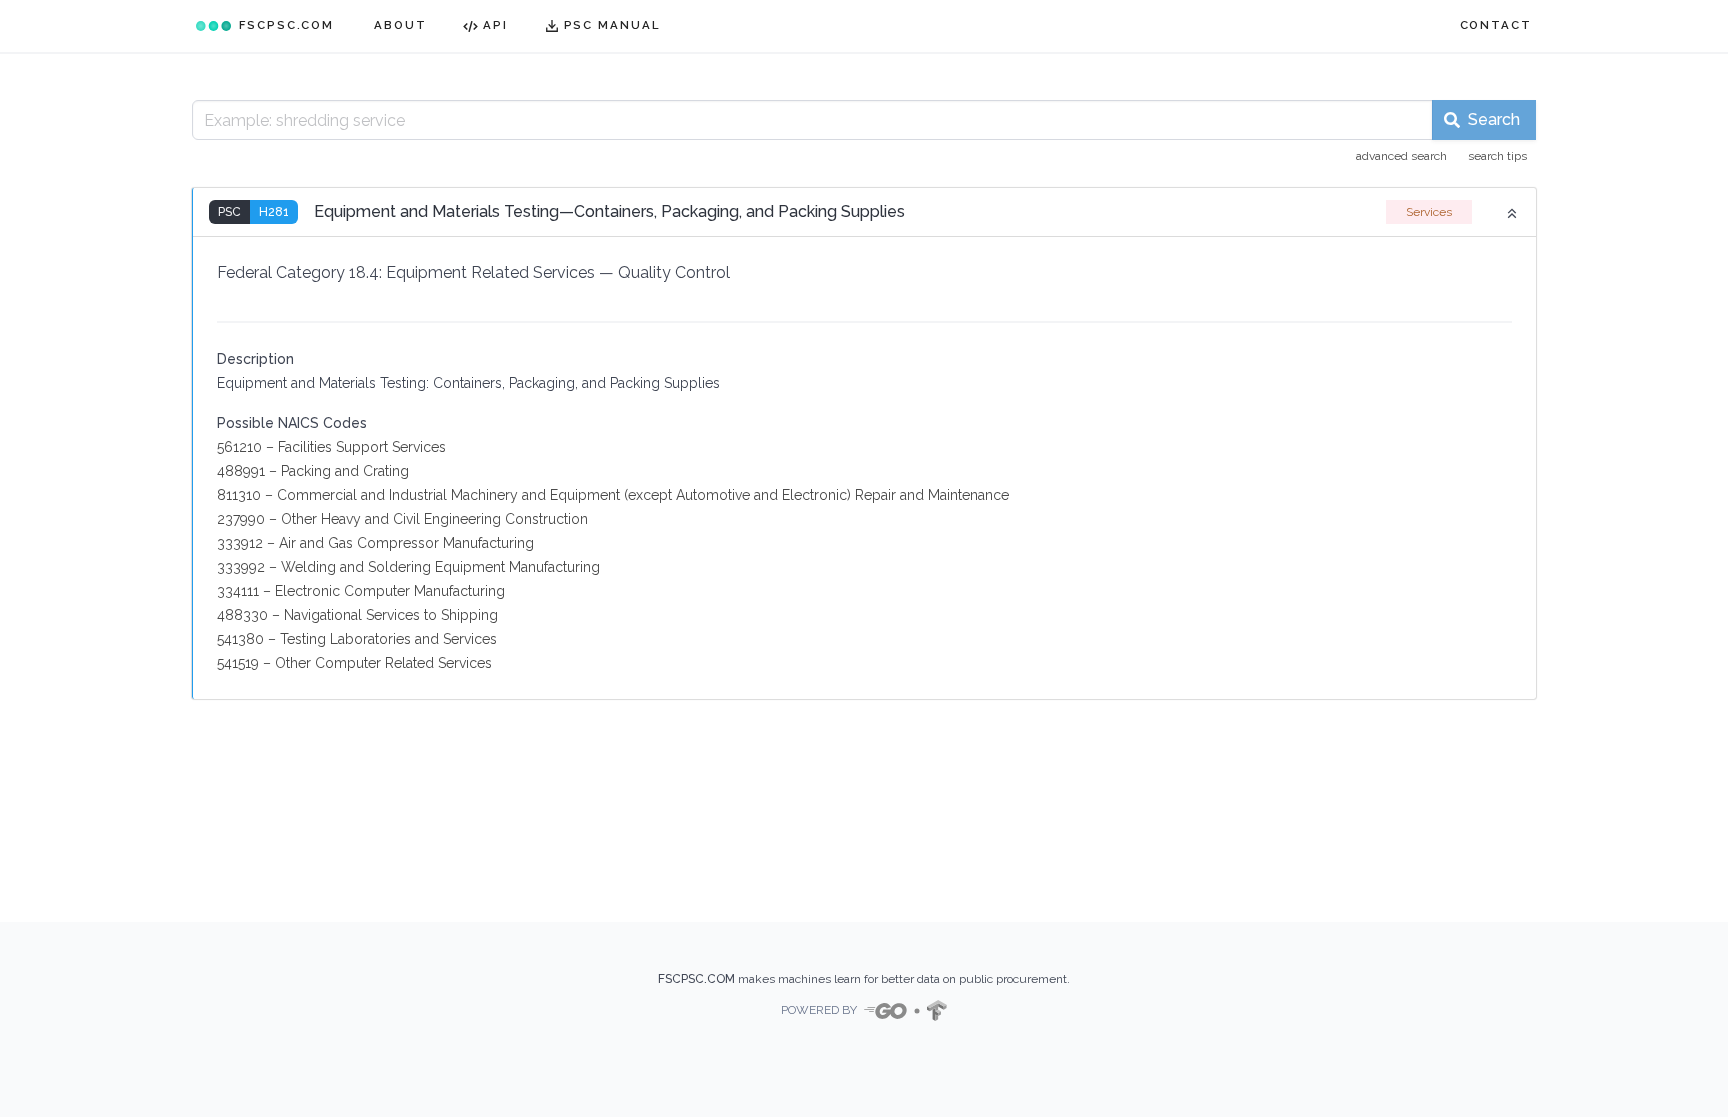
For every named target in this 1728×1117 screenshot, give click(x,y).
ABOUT (400, 25)
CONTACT (1496, 25)
